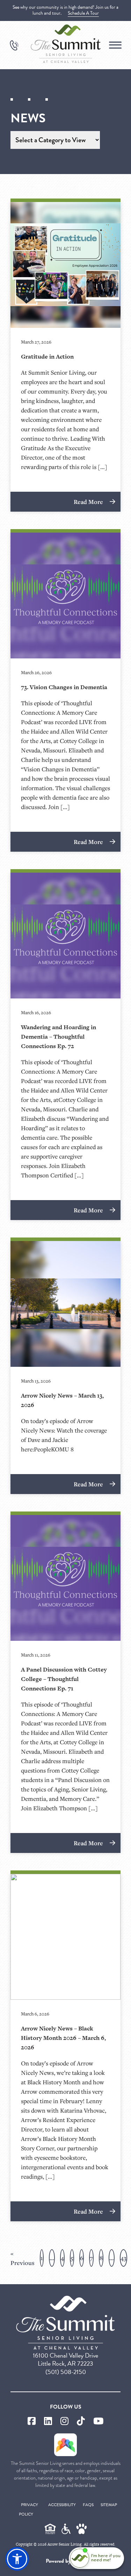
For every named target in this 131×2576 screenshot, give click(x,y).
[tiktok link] (81, 2421)
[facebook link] (32, 2421)
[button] (17, 2559)
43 (123, 2258)
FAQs (88, 2505)
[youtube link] (98, 2421)
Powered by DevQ (66, 2561)
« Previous (23, 2258)
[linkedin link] (48, 2421)
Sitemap (109, 2505)
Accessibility (62, 2505)
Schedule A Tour (83, 13)
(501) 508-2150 (66, 2372)
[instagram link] (64, 2421)
